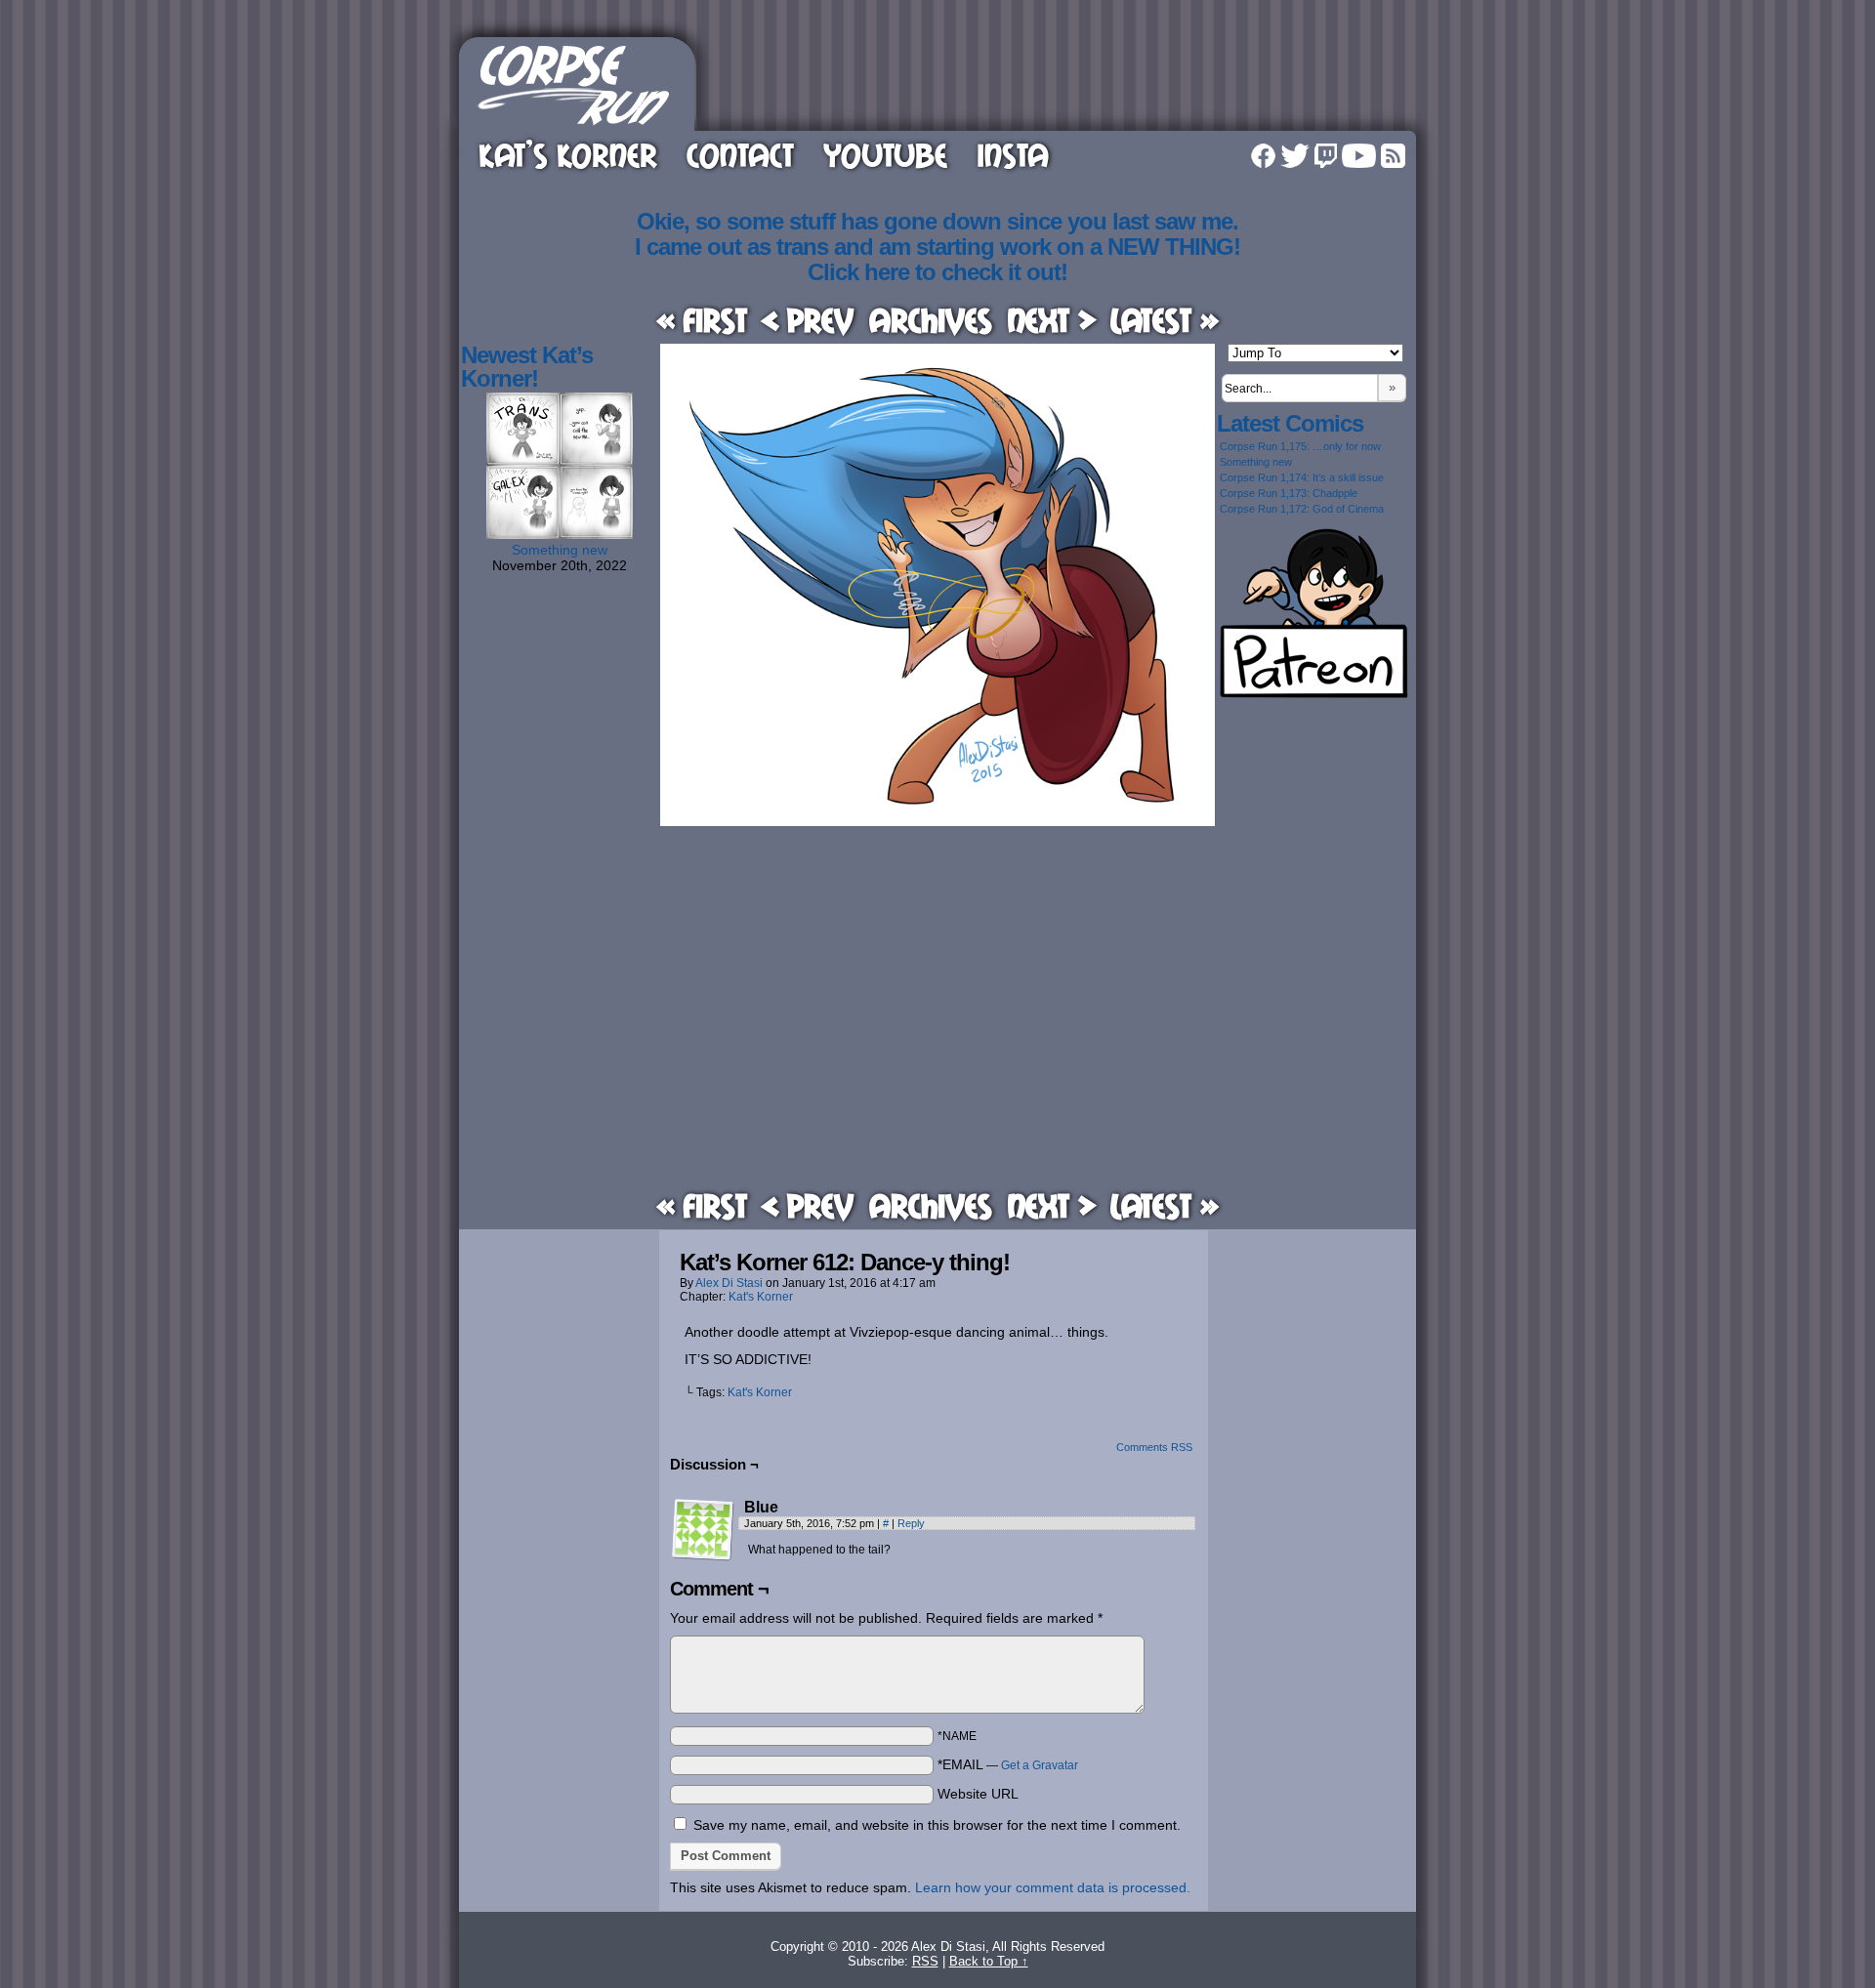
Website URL (978, 1794)
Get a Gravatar (1040, 1765)
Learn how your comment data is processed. (1053, 1887)
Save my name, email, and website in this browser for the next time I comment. (937, 1825)
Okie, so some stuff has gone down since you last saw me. (937, 221)
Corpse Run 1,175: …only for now (1300, 446)
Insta (1013, 155)
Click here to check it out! (937, 272)
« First (702, 320)
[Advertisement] (1059, 81)
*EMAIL (1008, 1764)
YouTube (885, 155)
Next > (1052, 320)
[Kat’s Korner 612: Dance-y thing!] (937, 821)
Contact (740, 155)
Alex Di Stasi (729, 1283)
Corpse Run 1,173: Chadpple (1289, 493)
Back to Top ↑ (989, 1961)
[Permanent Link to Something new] (560, 534)
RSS (1393, 156)
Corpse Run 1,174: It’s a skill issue (1302, 477)
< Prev (808, 320)
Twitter (1295, 156)
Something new (560, 550)
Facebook (1263, 156)
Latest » (1165, 320)
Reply (911, 1523)
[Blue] (703, 1530)
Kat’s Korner (568, 155)
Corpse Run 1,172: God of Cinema (1302, 509)
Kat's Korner (761, 1297)
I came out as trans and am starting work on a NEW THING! (937, 247)
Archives (931, 320)
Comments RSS (1154, 1447)
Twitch (1326, 156)
